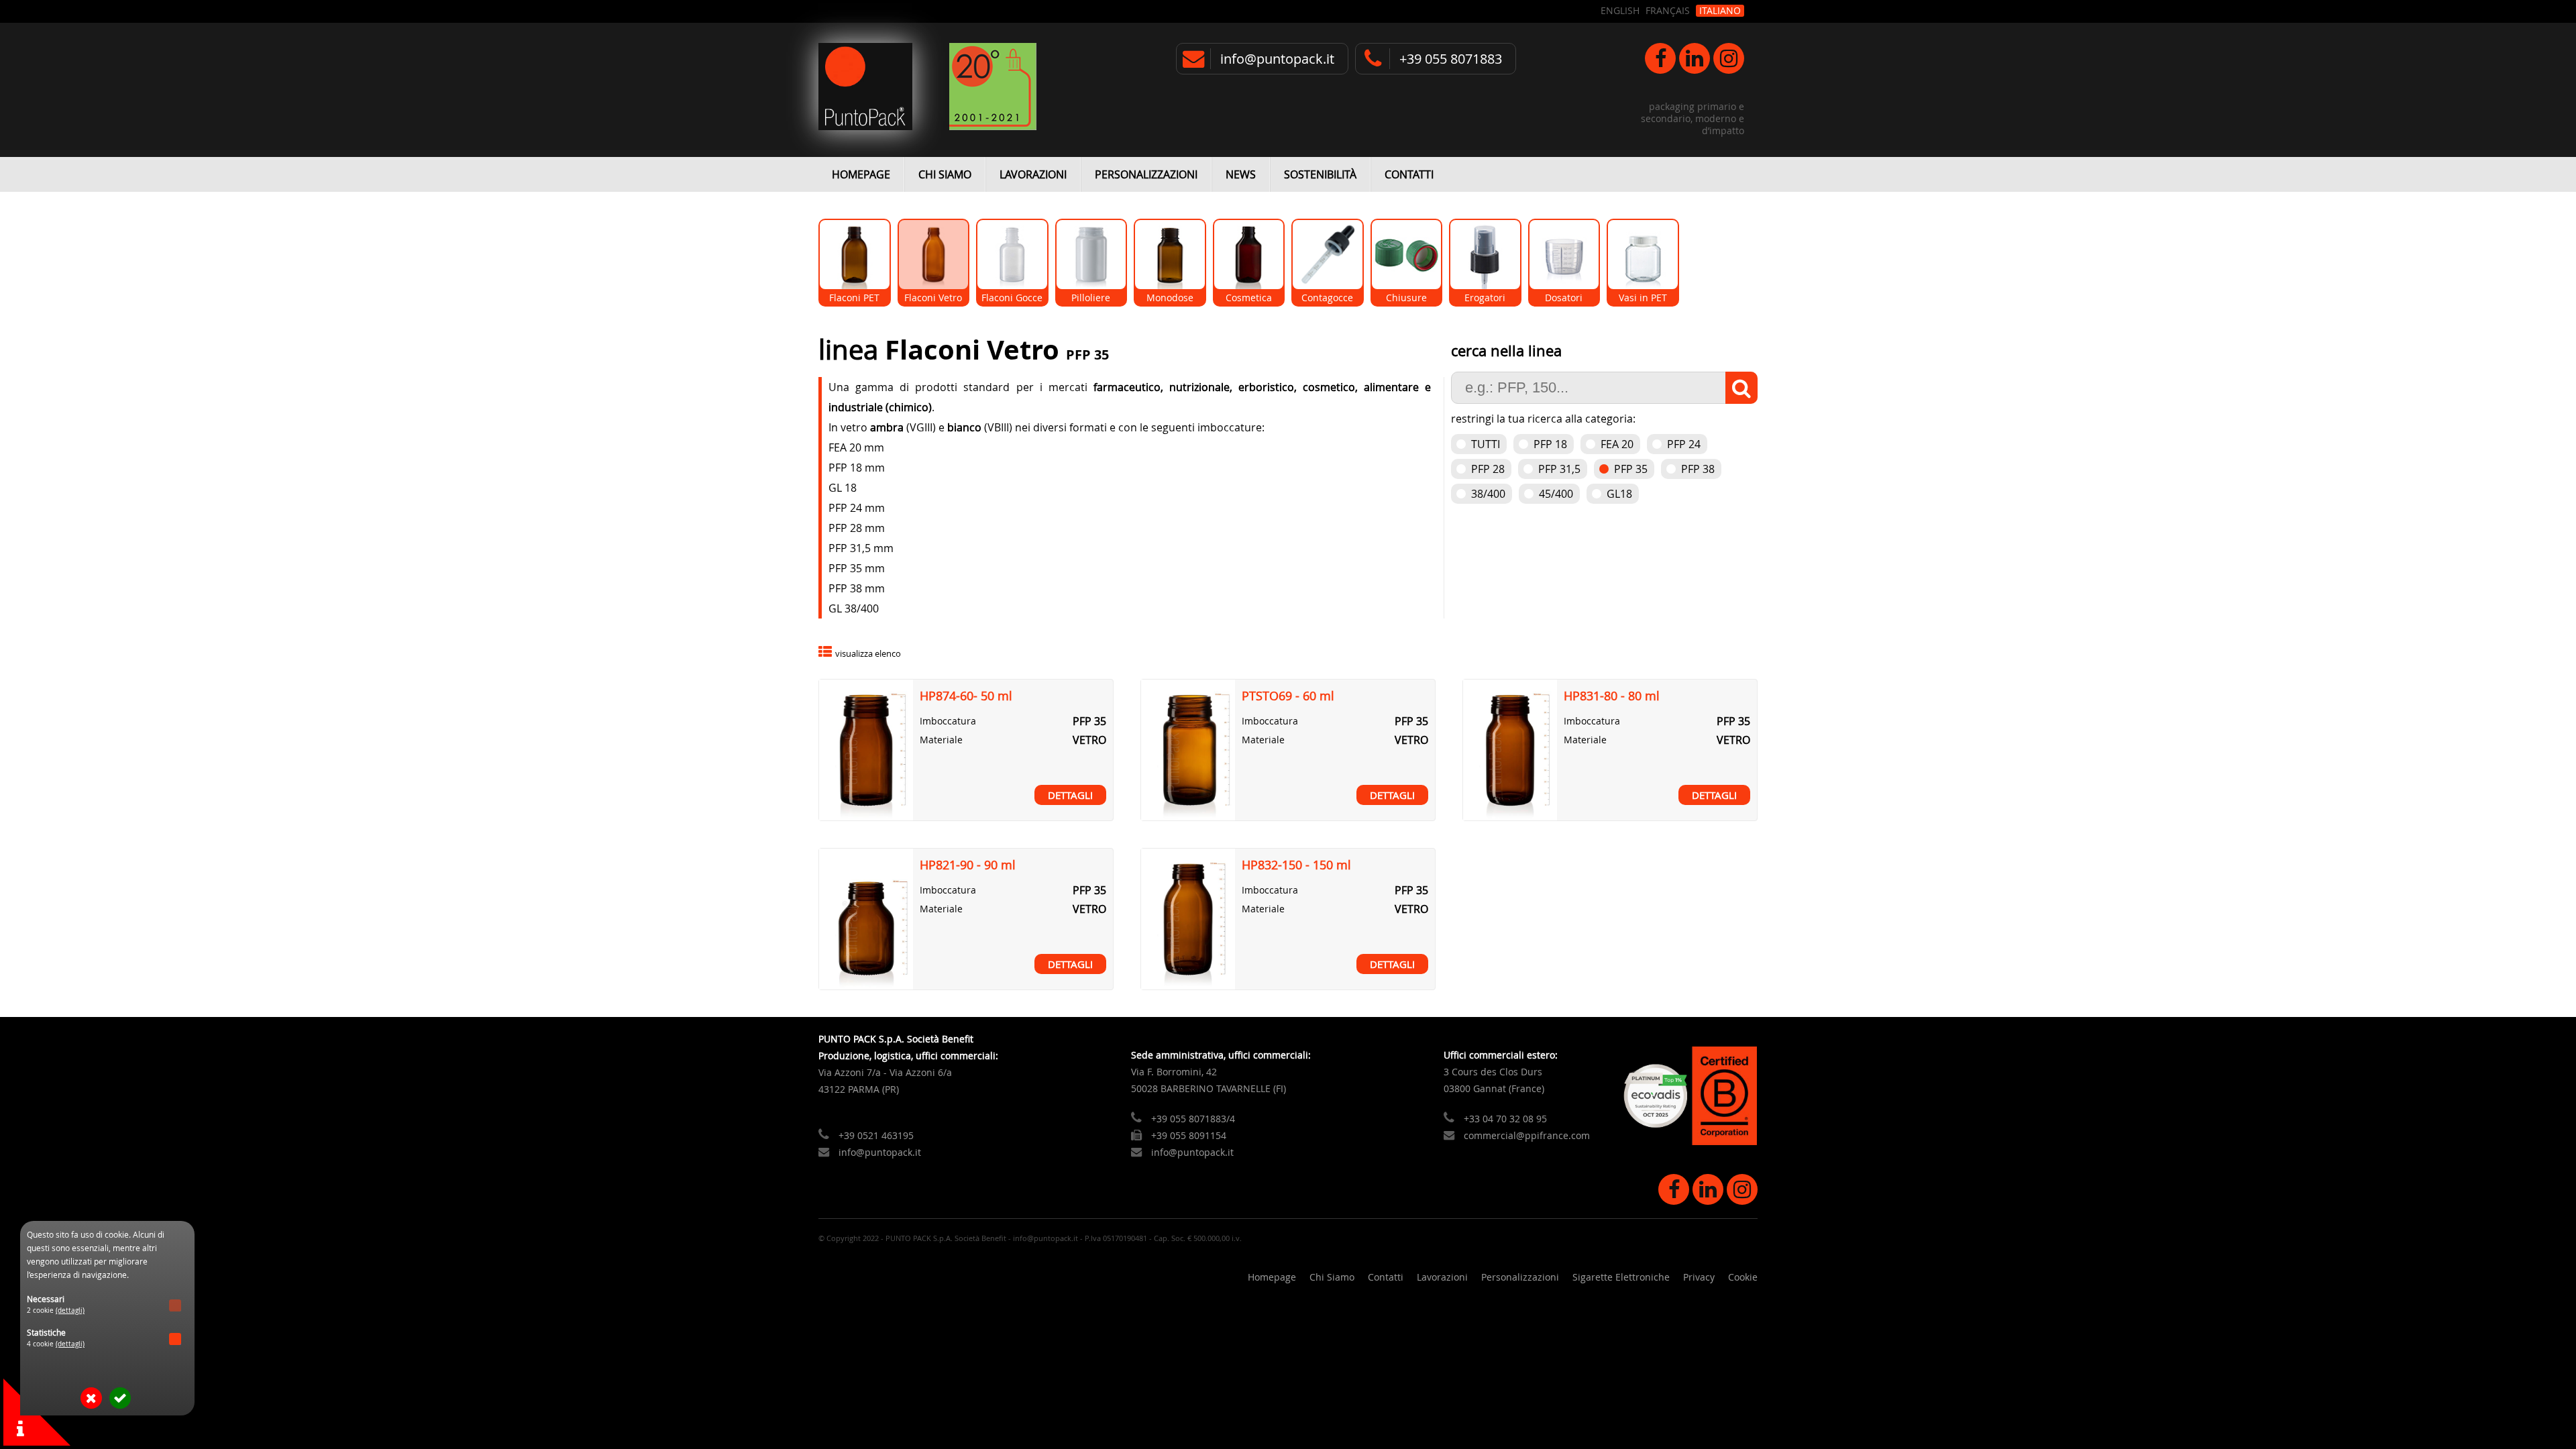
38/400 (1488, 494)
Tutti (1486, 444)
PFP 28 (1488, 469)
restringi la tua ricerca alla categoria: (1543, 419)
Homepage (861, 174)
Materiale (941, 740)
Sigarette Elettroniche (1621, 1277)
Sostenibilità (1320, 174)
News (1241, 174)
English (1620, 11)
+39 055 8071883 (1451, 59)
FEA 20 (1617, 444)
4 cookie (56, 1344)
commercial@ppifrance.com (1527, 1135)
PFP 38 (1698, 469)
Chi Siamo (945, 174)
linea (852, 350)
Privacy (1699, 1277)
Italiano (1720, 11)
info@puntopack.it (1277, 59)
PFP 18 (1550, 444)
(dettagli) (70, 1310)
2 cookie (56, 1310)
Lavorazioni (1033, 174)
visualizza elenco (868, 654)
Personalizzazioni (1146, 174)
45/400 (1556, 494)
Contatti (1409, 174)
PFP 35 (1631, 469)
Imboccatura (948, 721)
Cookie (1743, 1277)
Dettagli (1070, 795)
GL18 (1619, 494)
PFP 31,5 (1559, 469)
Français (1668, 11)
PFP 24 (1684, 444)
